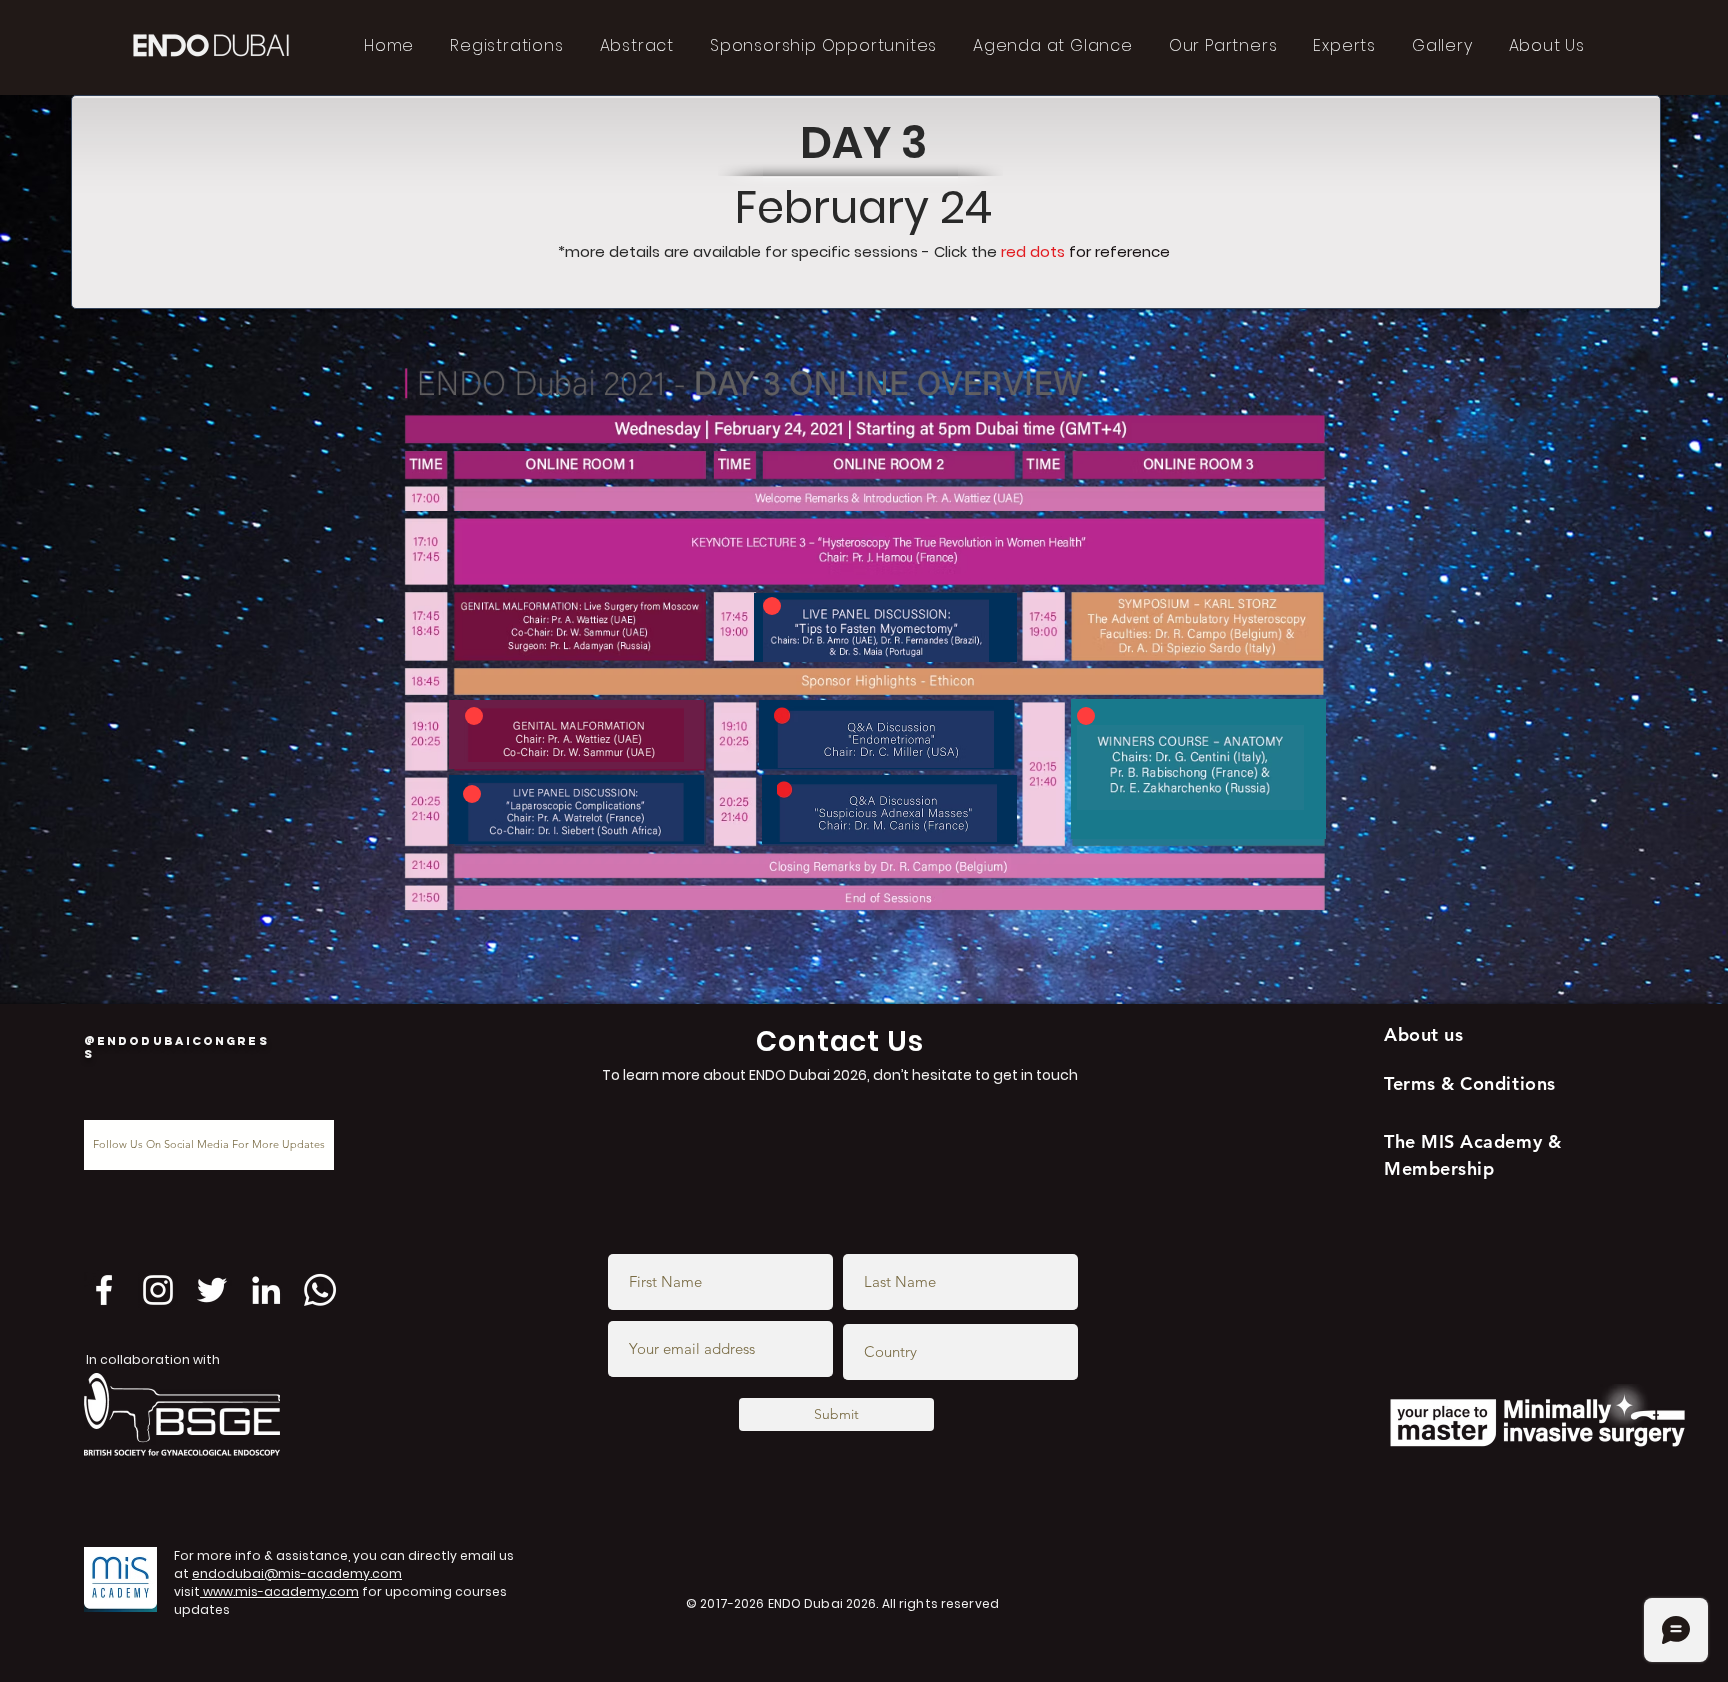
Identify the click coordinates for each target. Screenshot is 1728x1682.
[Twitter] (212, 1290)
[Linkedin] (266, 1290)
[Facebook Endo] (104, 1290)
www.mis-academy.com (279, 1591)
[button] (574, 734)
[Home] (474, 716)
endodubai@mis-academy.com (297, 1573)
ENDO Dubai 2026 (822, 1603)
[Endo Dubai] (158, 1290)
